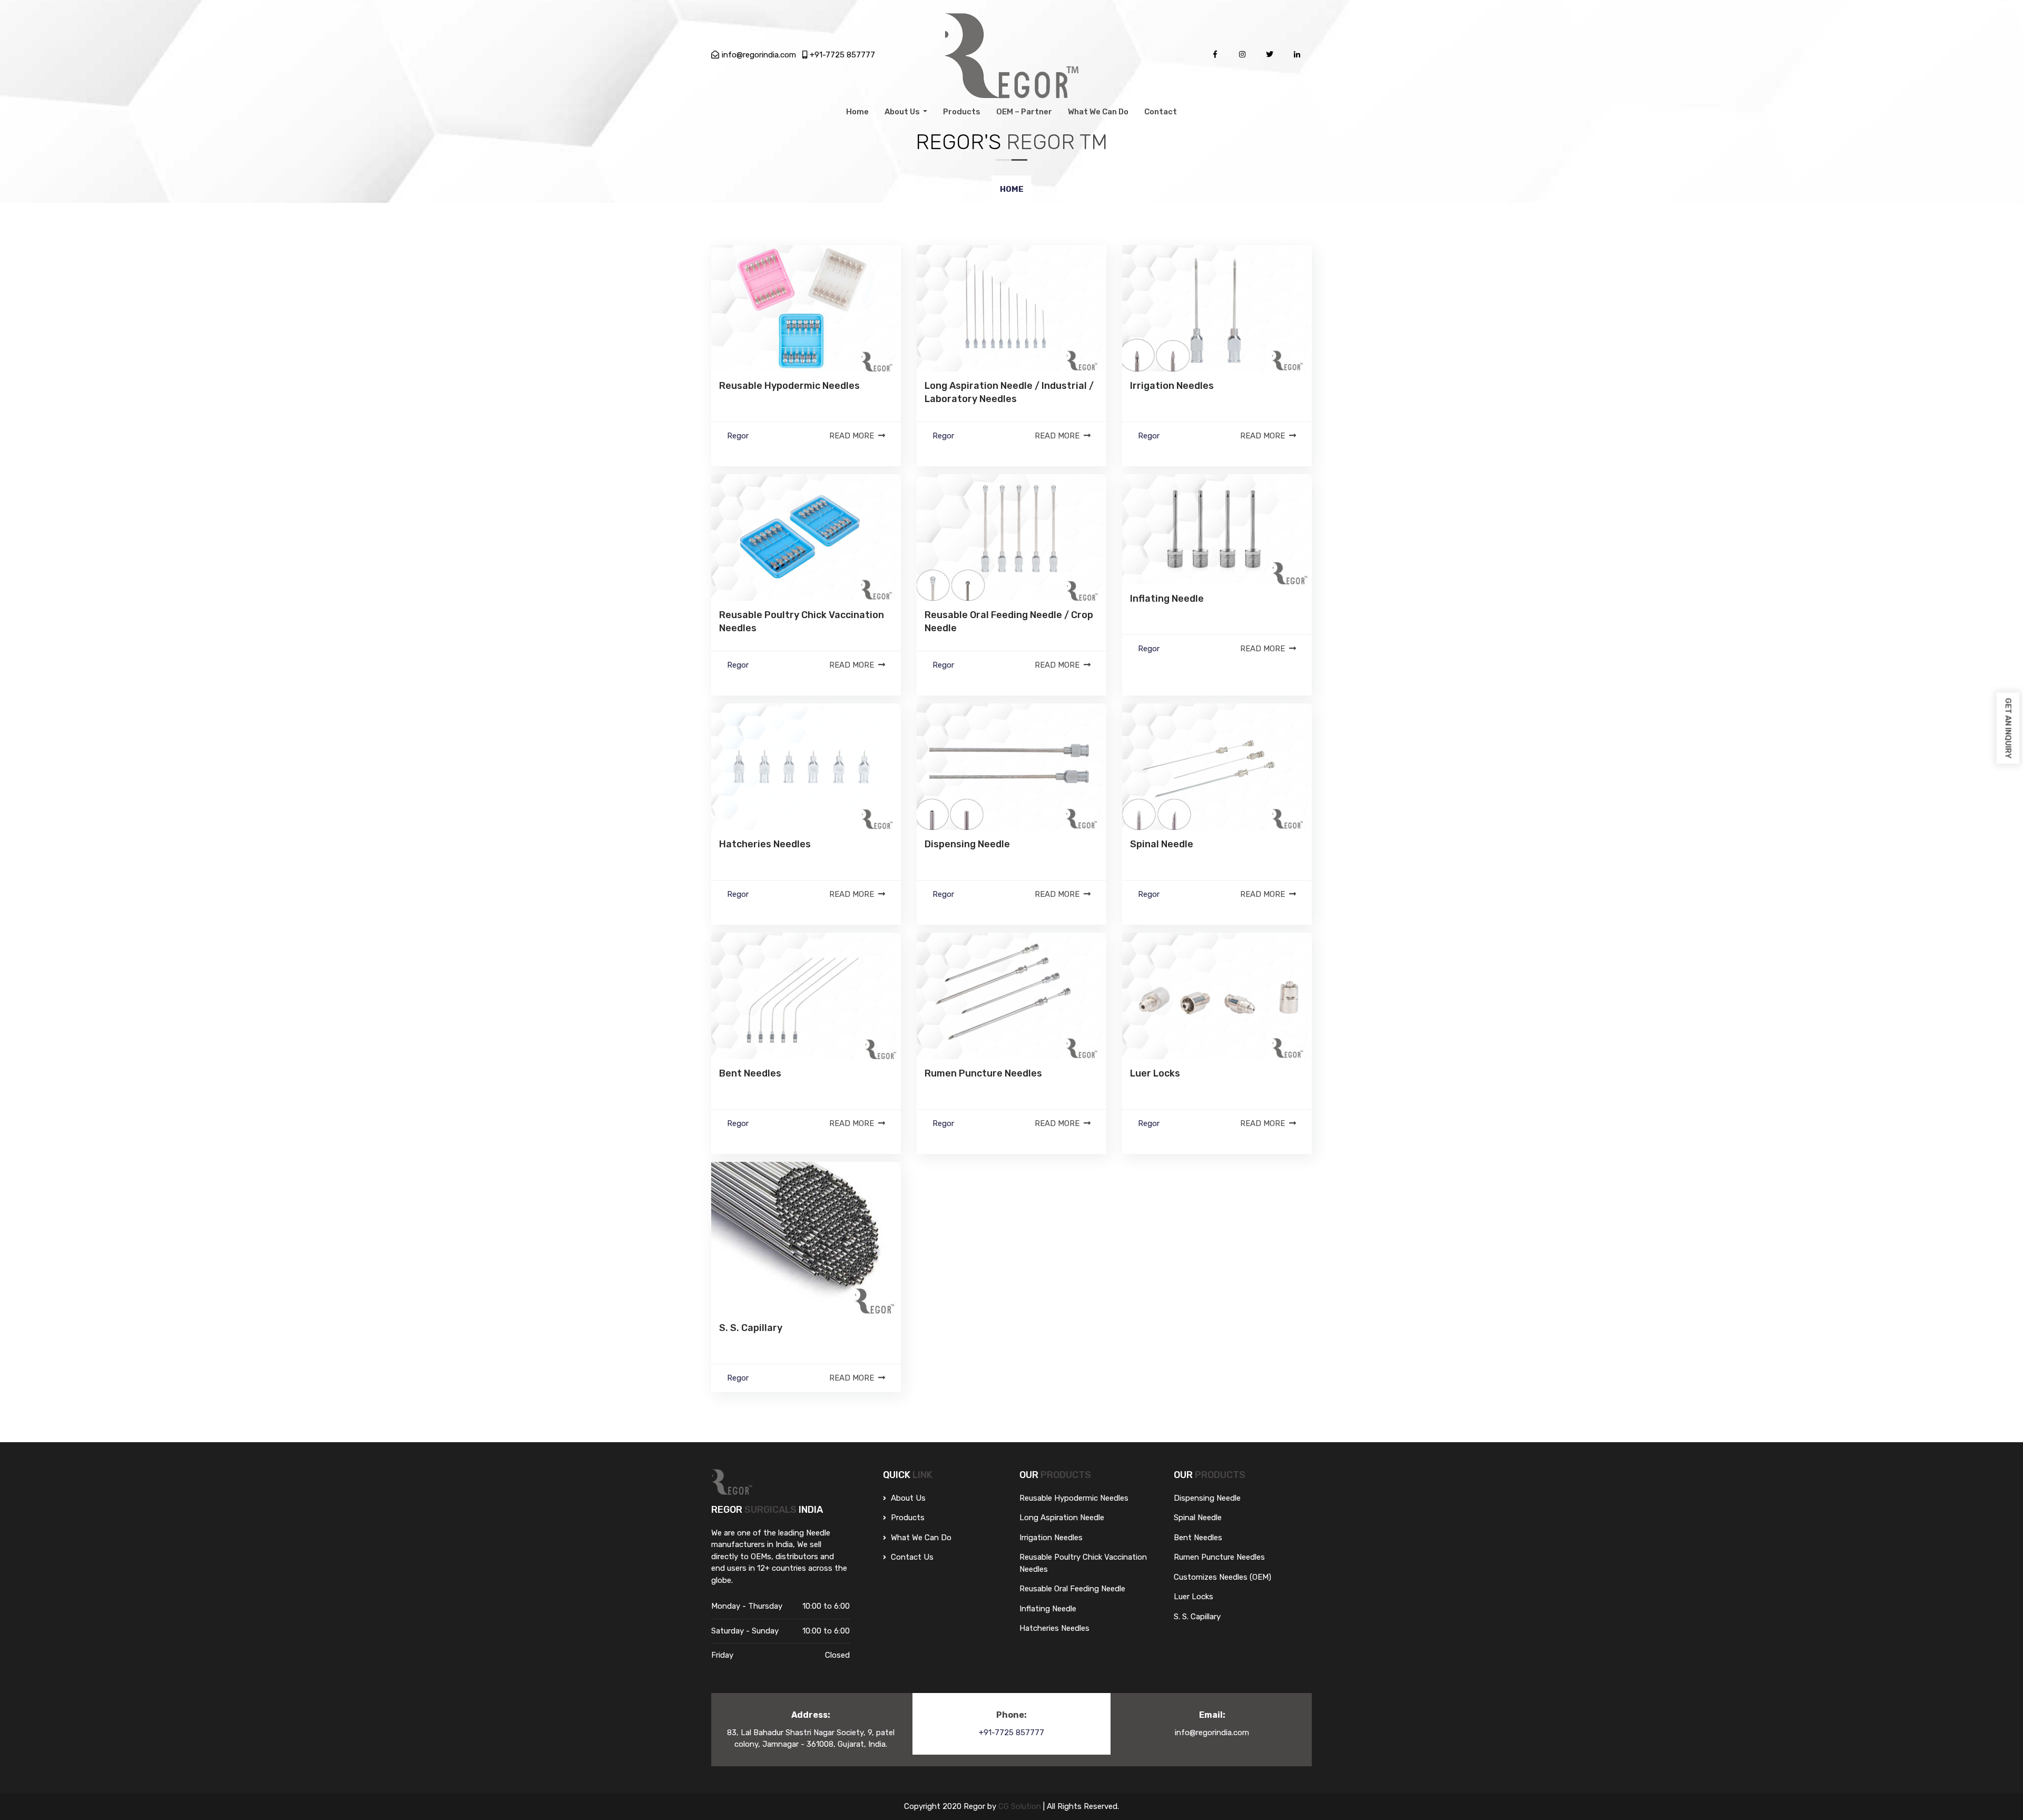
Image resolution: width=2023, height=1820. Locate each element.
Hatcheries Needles (765, 844)
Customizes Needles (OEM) (1222, 1577)
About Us (903, 112)
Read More (852, 436)
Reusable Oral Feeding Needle (1072, 1589)
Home (857, 112)
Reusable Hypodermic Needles (789, 386)
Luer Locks (1155, 1073)
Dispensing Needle (967, 844)
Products (962, 112)
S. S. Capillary (751, 1328)
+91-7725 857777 (842, 55)
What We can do (920, 1538)
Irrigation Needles (1172, 386)
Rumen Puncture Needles (983, 1073)
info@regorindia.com (759, 55)
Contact (1161, 112)
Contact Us (911, 1557)
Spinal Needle (1162, 844)
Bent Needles (750, 1073)
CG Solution (1021, 1806)
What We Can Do (1098, 112)
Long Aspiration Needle (1062, 1518)
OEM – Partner (1024, 112)
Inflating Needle (1167, 599)
